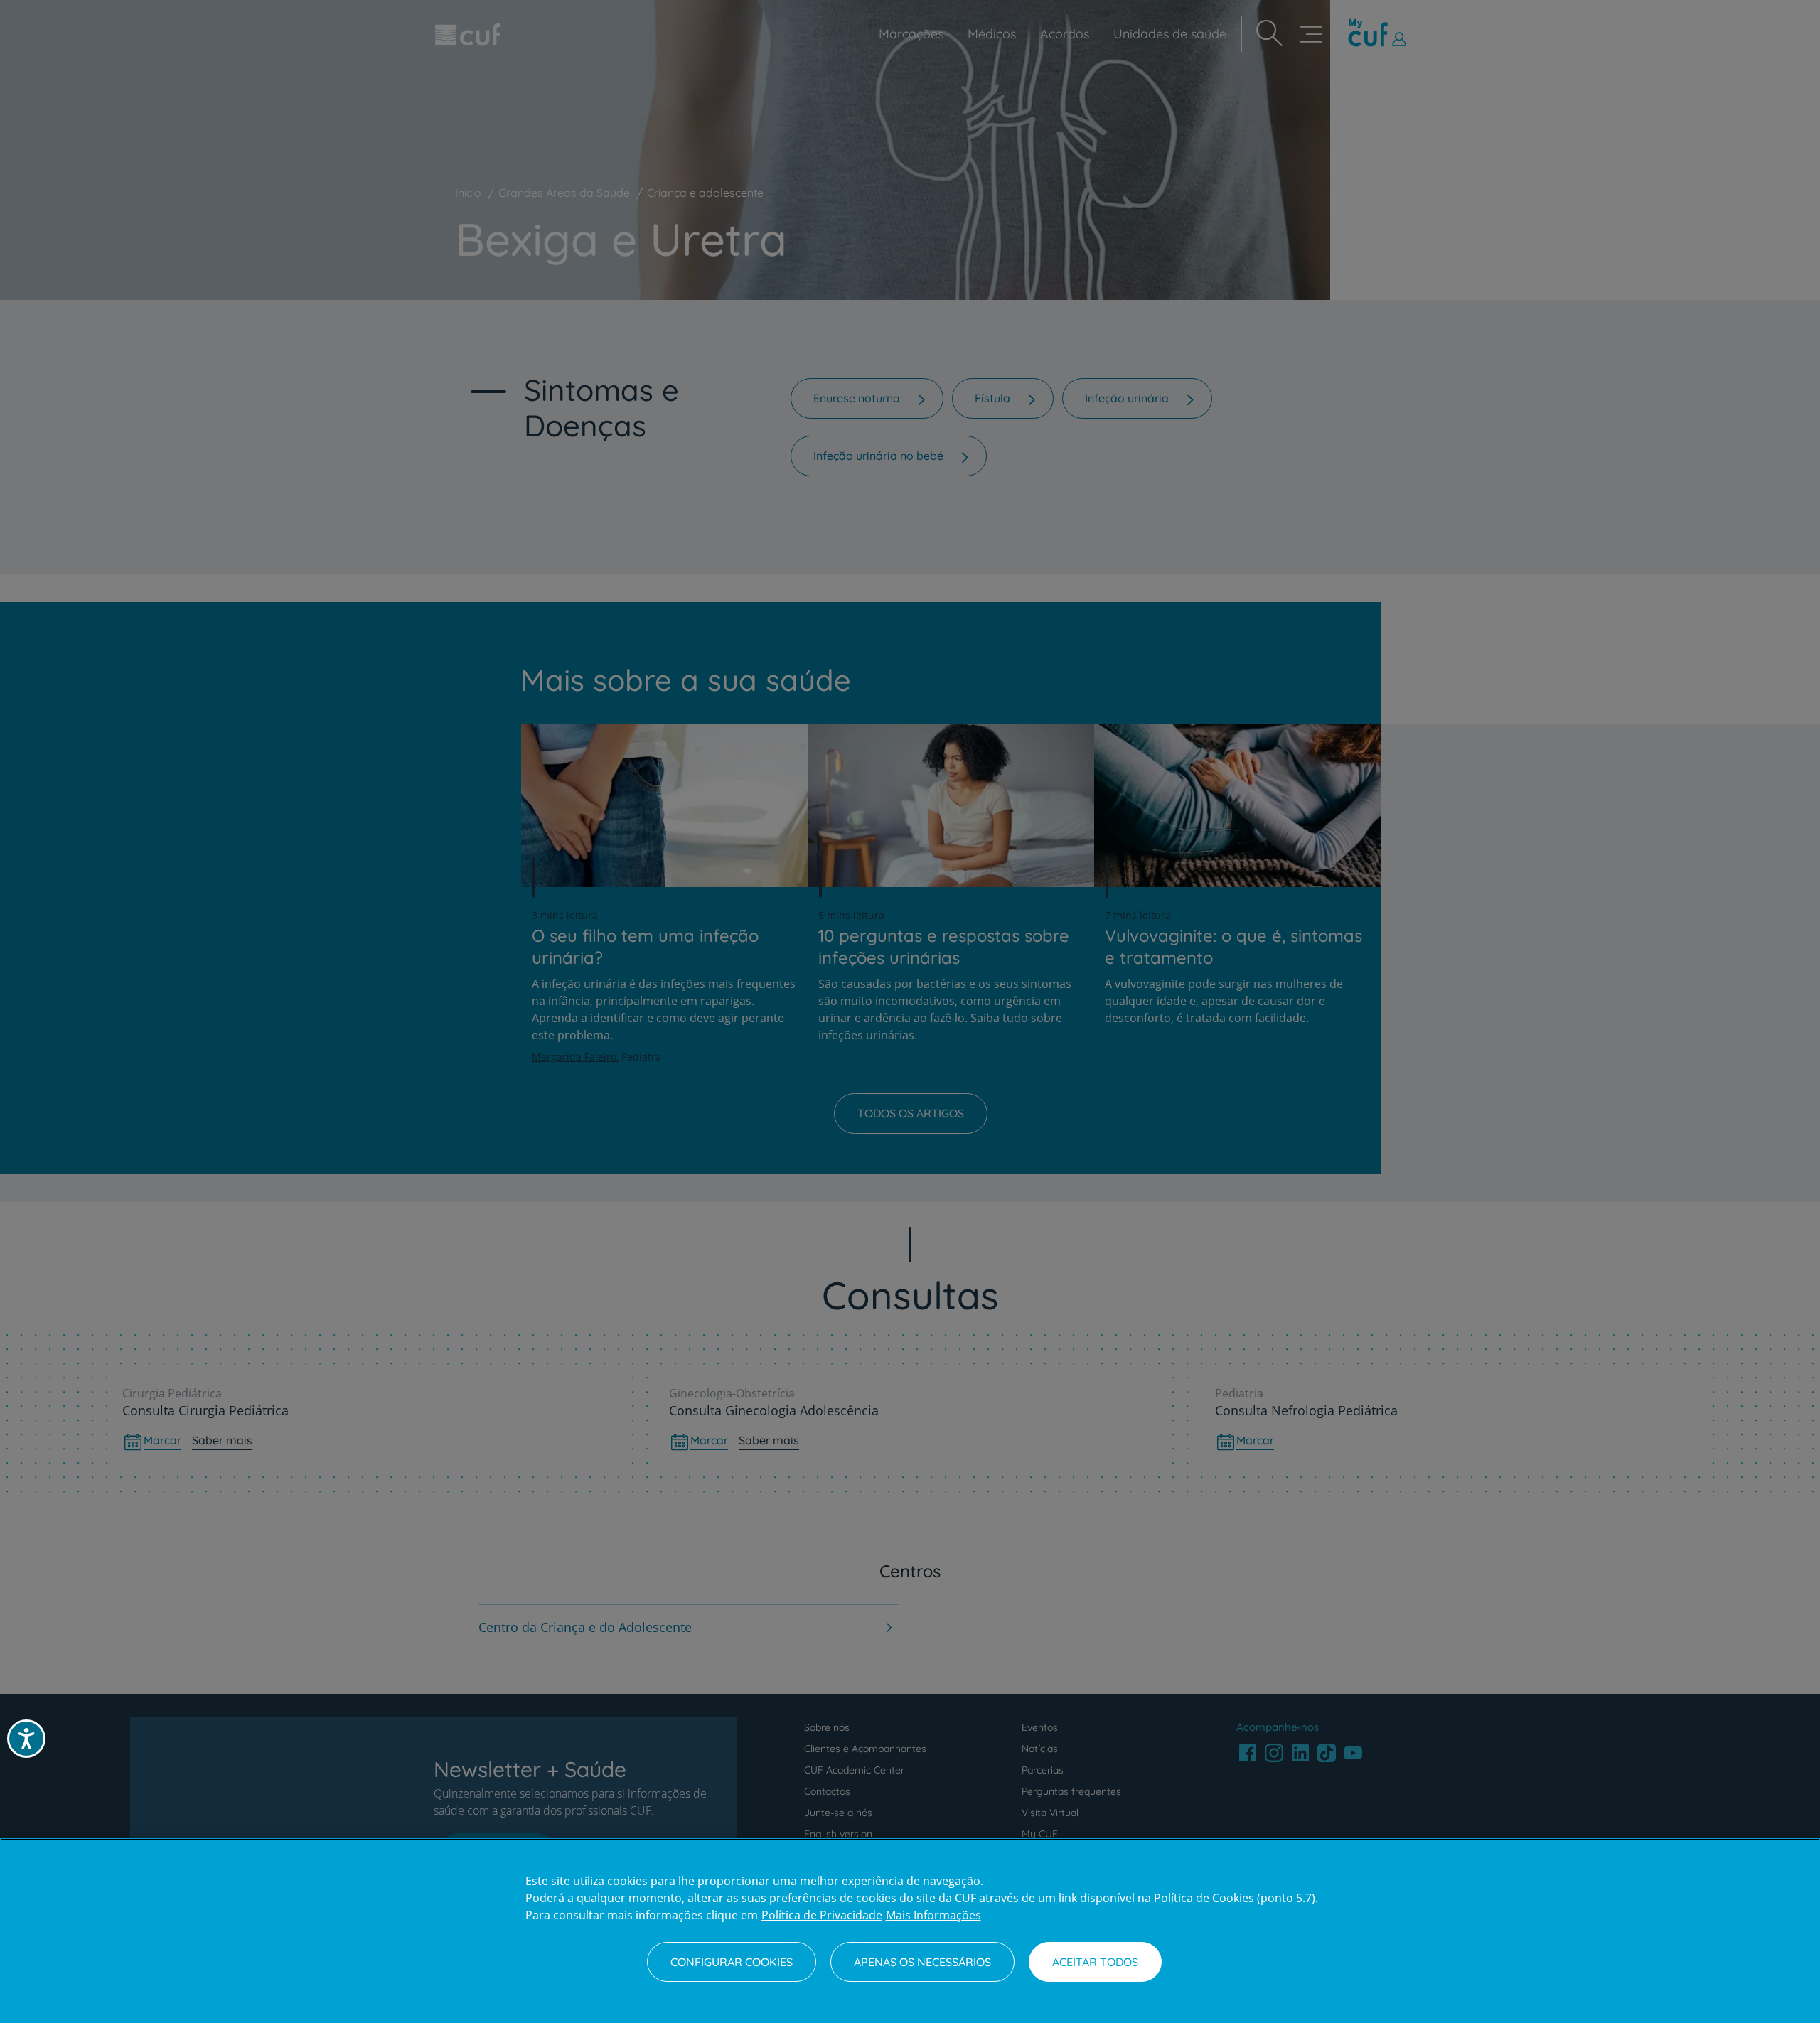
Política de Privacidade (822, 1915)
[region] (910, 1931)
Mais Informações (933, 1915)
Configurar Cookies (732, 1962)
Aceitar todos (1095, 1962)
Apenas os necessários (922, 1962)
